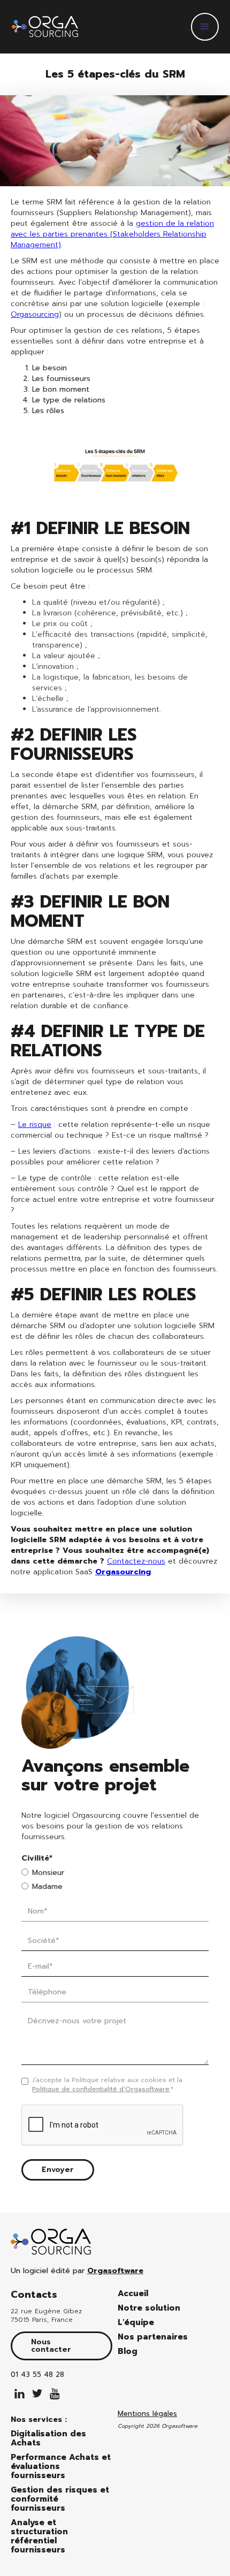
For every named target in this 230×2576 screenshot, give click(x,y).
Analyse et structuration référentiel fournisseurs (39, 2536)
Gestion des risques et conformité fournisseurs (60, 2499)
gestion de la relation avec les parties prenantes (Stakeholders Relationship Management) (112, 234)
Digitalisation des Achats (48, 2438)
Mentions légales (147, 2414)
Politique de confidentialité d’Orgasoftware (101, 2089)
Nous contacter (51, 2346)
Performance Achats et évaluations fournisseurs (61, 2467)
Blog (128, 2352)
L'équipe (136, 2323)
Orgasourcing (35, 314)
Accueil (133, 2294)
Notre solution (149, 2308)
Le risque (35, 1125)
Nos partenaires (153, 2337)
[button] (205, 27)
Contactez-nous (136, 1561)
